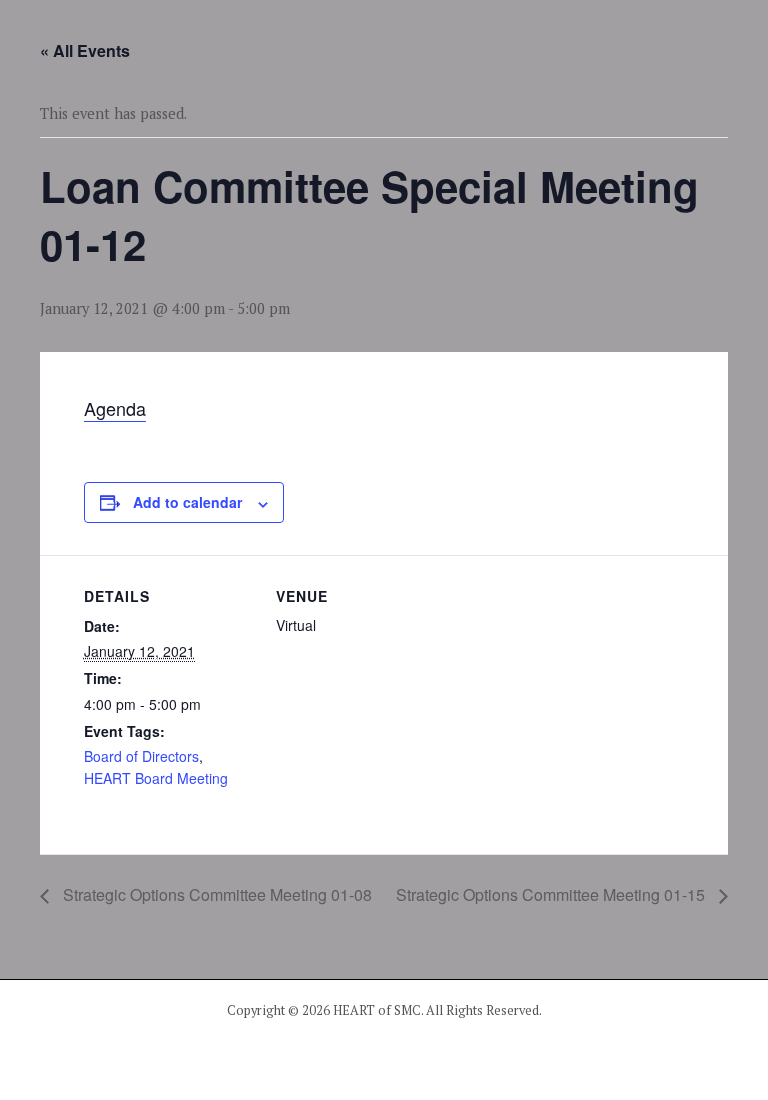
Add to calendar (187, 502)
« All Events (85, 50)
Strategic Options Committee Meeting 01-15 (552, 894)
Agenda (115, 408)
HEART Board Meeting (156, 778)
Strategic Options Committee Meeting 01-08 (215, 894)
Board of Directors (141, 756)
